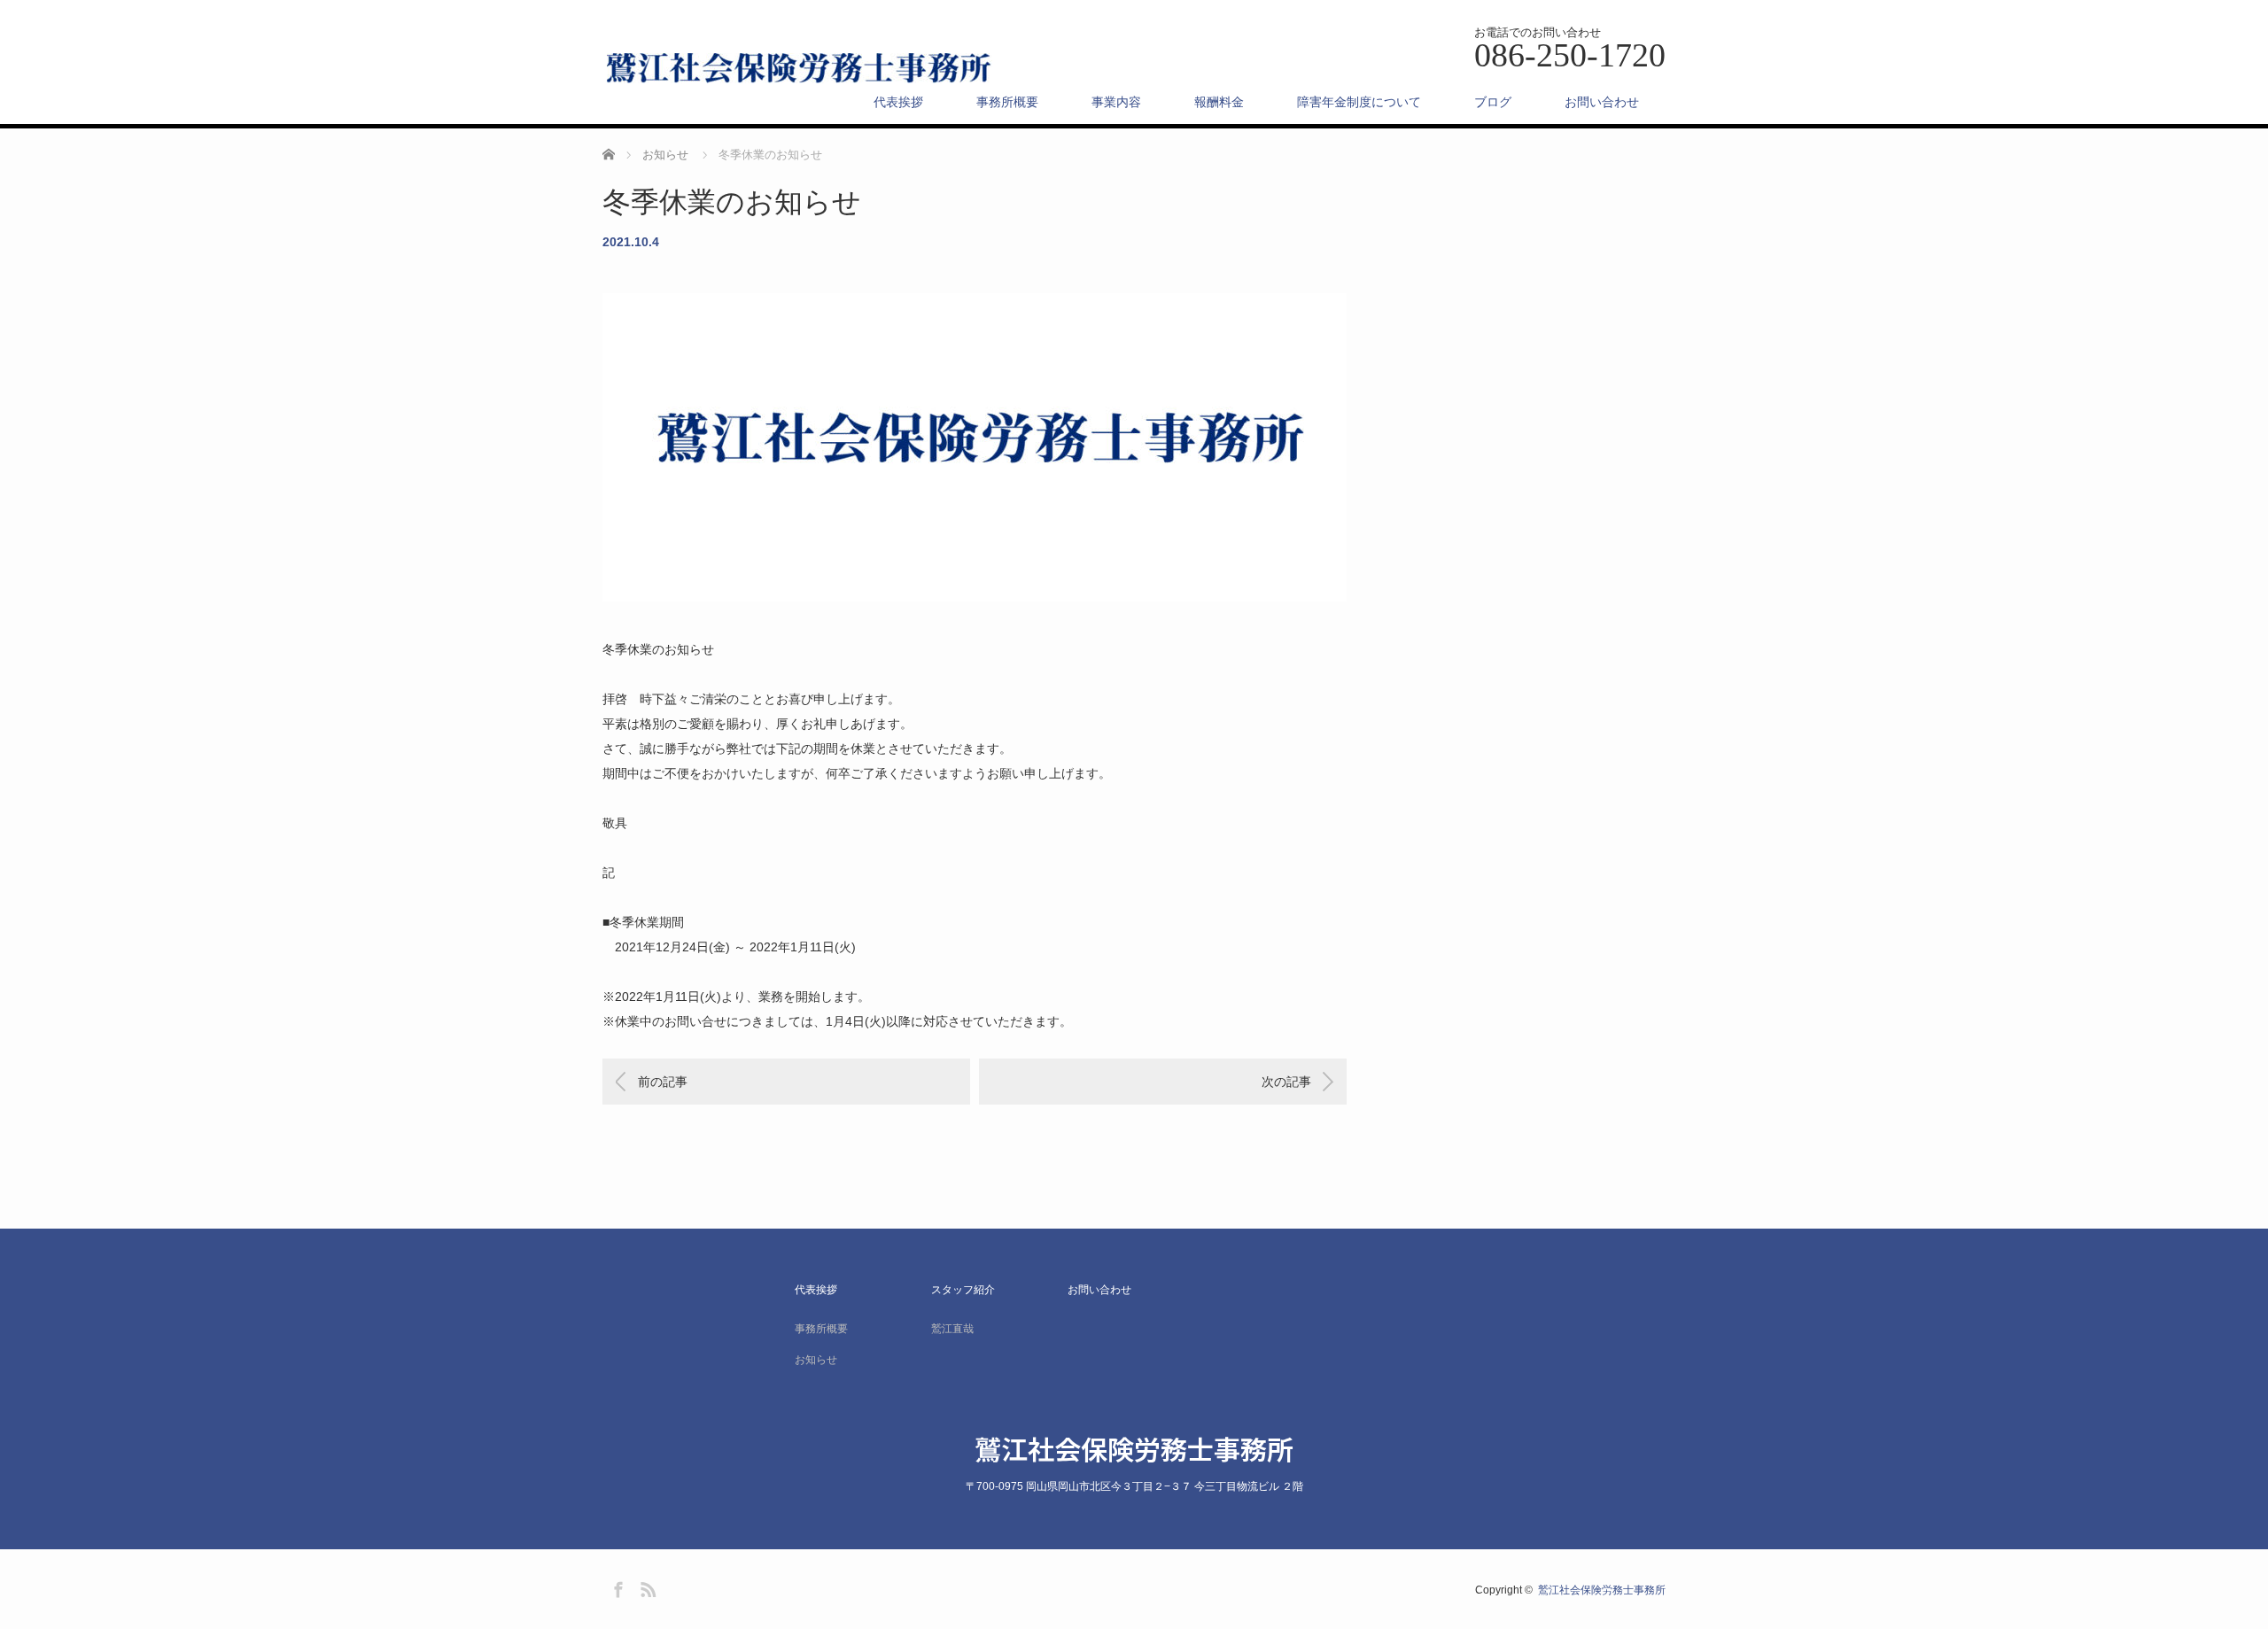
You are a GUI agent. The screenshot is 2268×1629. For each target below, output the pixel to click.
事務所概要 (1007, 102)
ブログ (1493, 102)
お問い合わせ (1602, 102)
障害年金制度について (1359, 102)
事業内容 (1116, 102)
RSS (646, 1586)
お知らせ (816, 1360)
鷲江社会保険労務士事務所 (1134, 1448)
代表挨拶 (898, 102)
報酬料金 (1219, 102)
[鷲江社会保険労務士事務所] (800, 69)
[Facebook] (616, 1586)
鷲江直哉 (952, 1329)
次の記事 (1286, 1082)
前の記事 (663, 1082)
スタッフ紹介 (963, 1290)
